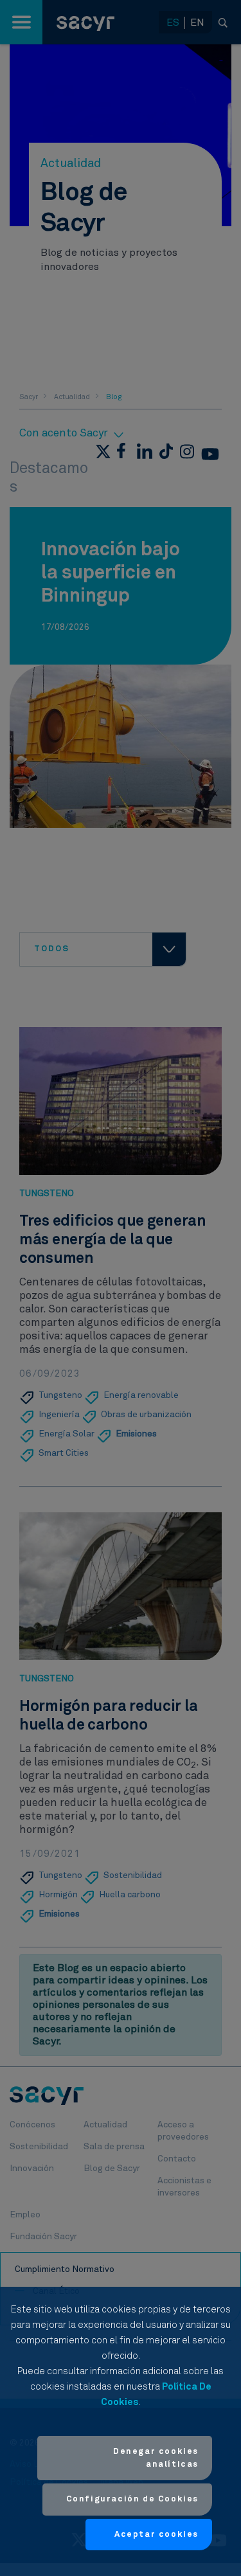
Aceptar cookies (156, 2535)
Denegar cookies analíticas (156, 2458)
